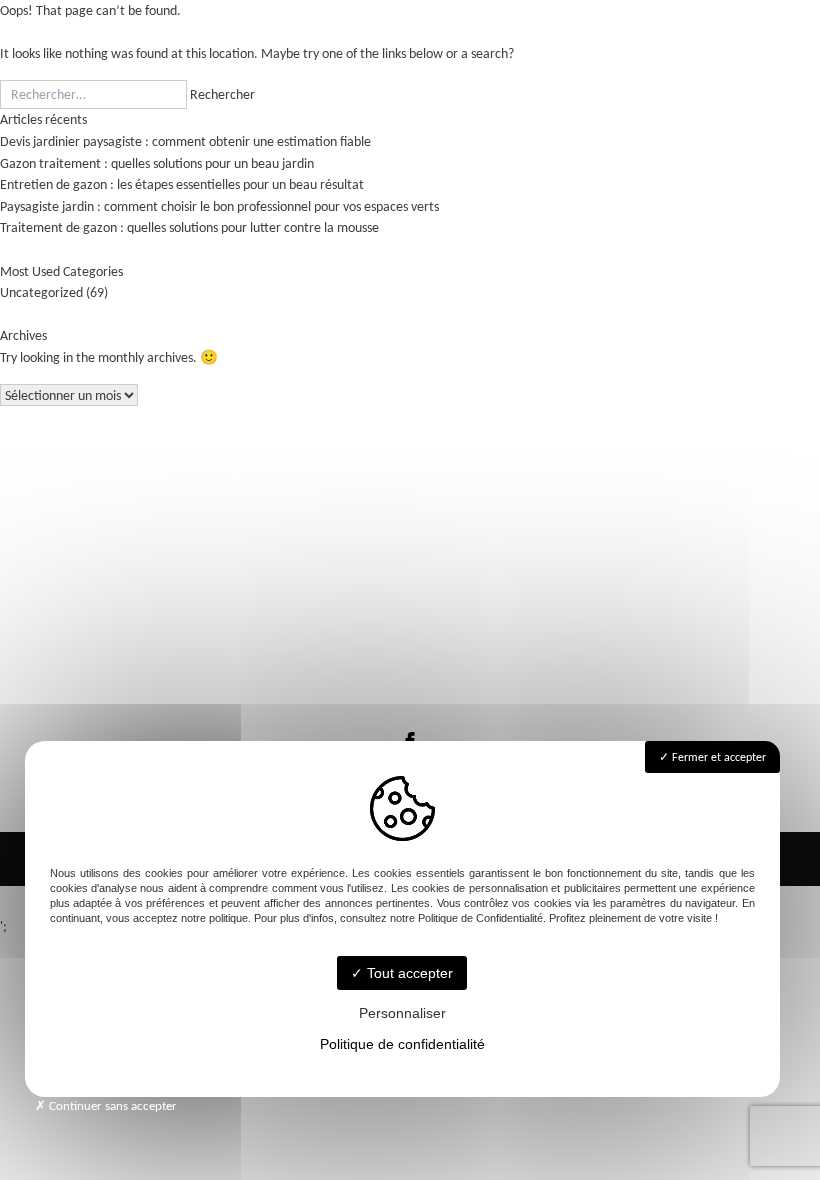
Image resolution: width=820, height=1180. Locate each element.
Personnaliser (402, 1013)
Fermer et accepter (717, 757)
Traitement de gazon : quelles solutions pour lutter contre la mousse (189, 227)
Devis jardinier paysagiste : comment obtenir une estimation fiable (185, 141)
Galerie (410, 608)
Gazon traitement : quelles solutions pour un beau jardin (157, 163)
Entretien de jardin (410, 581)
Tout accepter (408, 973)
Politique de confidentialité (402, 1044)
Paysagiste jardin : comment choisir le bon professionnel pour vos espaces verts (219, 206)
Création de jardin (410, 554)
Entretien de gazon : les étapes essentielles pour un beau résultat (182, 184)
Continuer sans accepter (111, 1105)
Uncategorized (41, 292)
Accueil (410, 527)
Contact (410, 635)
